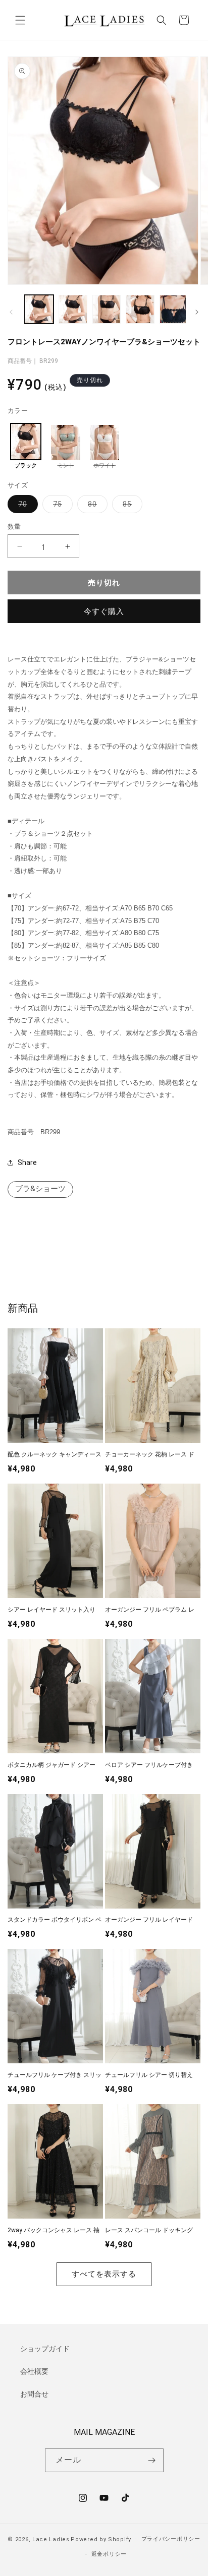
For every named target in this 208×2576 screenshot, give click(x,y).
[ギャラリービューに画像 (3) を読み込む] (107, 309)
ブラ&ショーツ (40, 1189)
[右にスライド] (197, 312)
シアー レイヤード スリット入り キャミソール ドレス (51, 1610)
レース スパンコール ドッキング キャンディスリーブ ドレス (149, 2231)
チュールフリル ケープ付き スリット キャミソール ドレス (55, 2076)
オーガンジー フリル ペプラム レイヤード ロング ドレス (150, 1610)
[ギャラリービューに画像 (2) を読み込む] (73, 309)
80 (96, 506)
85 (131, 506)
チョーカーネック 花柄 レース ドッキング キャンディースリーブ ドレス (152, 1455)
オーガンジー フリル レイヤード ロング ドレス (149, 1920)
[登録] (152, 2460)
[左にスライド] (11, 312)
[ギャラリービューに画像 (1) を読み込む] (39, 309)
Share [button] (27, 1162)
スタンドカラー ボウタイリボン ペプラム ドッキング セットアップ (55, 1920)
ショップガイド (45, 2349)
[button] (20, 20)
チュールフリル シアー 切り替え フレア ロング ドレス (149, 2076)
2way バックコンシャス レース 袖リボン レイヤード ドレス (54, 2231)
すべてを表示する (104, 2274)
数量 (14, 527)
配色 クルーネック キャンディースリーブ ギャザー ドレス (55, 1455)
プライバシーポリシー (171, 2539)
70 (26, 506)
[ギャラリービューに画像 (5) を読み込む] (174, 309)
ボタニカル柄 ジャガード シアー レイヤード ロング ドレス (51, 1766)
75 (61, 506)
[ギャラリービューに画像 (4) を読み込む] (140, 309)
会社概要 (34, 2371)
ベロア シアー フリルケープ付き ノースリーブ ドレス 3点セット (149, 1766)
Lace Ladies (51, 2539)
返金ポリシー (109, 2554)
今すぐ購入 (104, 611)
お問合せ (34, 2394)
